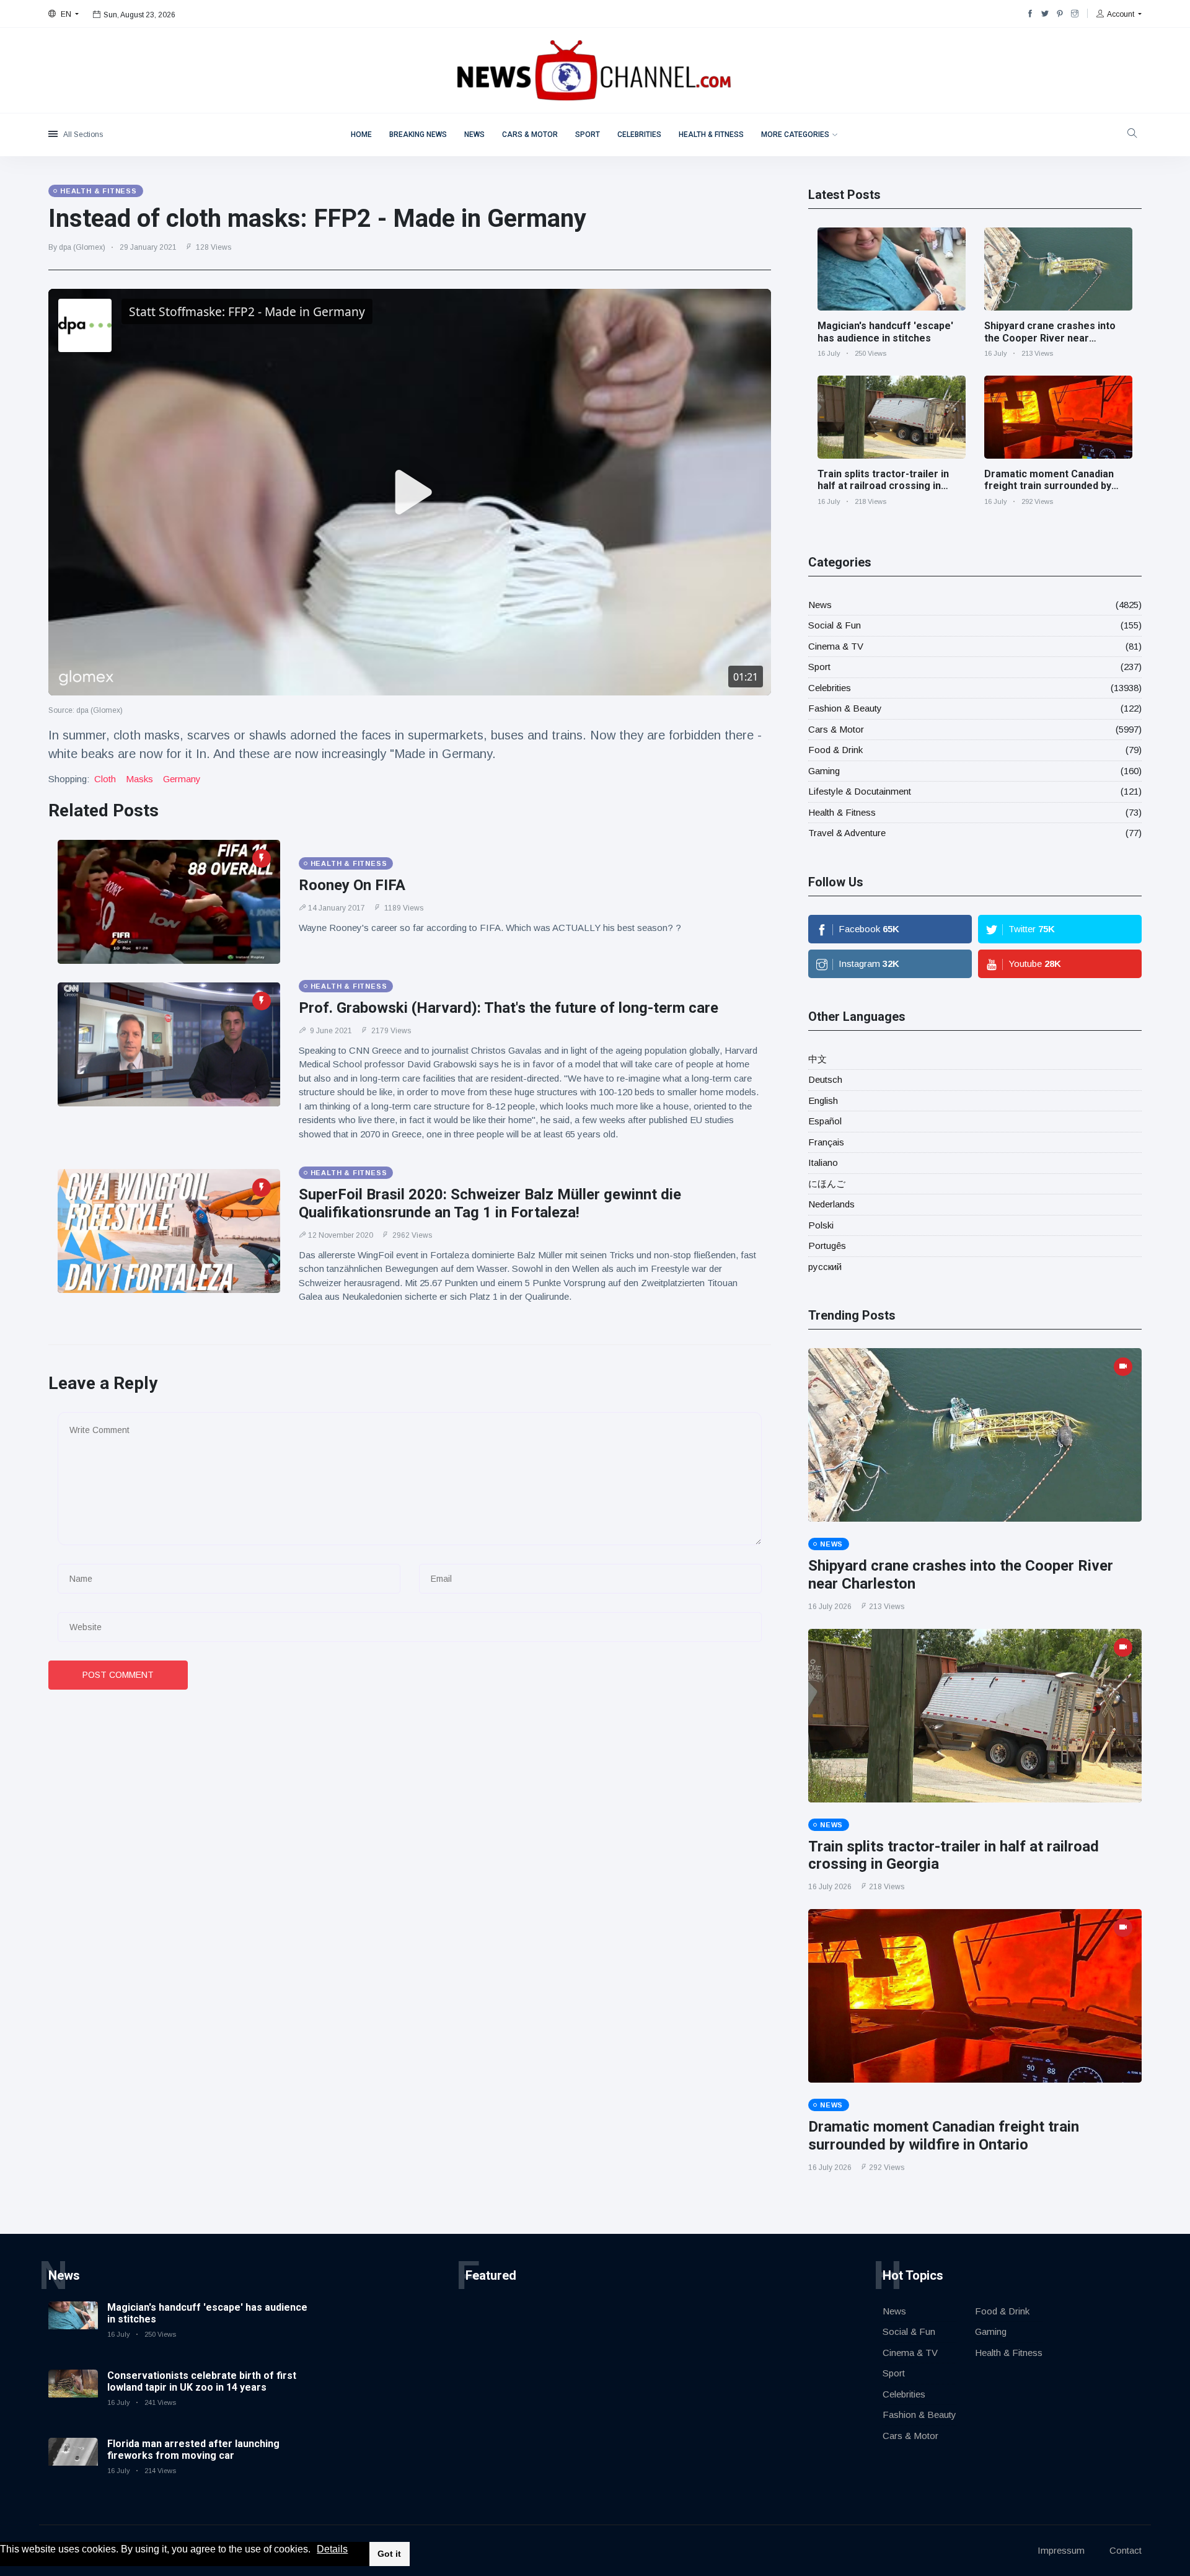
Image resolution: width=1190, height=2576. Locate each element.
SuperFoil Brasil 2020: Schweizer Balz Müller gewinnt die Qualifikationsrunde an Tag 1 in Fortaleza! (490, 1203)
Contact (1126, 2550)
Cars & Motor (530, 135)
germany (182, 779)
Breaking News (418, 135)
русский (825, 1267)
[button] (315, 2550)
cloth (105, 779)
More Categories (795, 135)
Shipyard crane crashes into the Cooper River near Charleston (1050, 337)
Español (825, 1121)
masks (139, 779)
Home (361, 135)
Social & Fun (835, 625)
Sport (588, 135)
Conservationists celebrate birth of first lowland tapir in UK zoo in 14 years (202, 2381)
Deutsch (825, 1079)
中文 (818, 1059)
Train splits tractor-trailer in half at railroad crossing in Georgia (883, 486)
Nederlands (831, 1204)
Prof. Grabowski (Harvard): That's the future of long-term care (509, 1008)
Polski (821, 1225)
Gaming (824, 771)
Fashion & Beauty (845, 708)
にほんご (827, 1184)
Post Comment (118, 1675)
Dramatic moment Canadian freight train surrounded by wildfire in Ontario (1049, 486)
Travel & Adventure (847, 833)
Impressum (1061, 2550)
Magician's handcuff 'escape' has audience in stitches (885, 332)
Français (826, 1142)
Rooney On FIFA (352, 885)
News (474, 135)
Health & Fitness (711, 135)
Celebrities (639, 135)
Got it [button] (389, 2554)
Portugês (827, 1246)
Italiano (823, 1162)
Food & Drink (835, 750)
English (823, 1101)
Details (332, 2549)
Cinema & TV (836, 646)
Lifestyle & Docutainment (860, 791)
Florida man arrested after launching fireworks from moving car (193, 2450)
